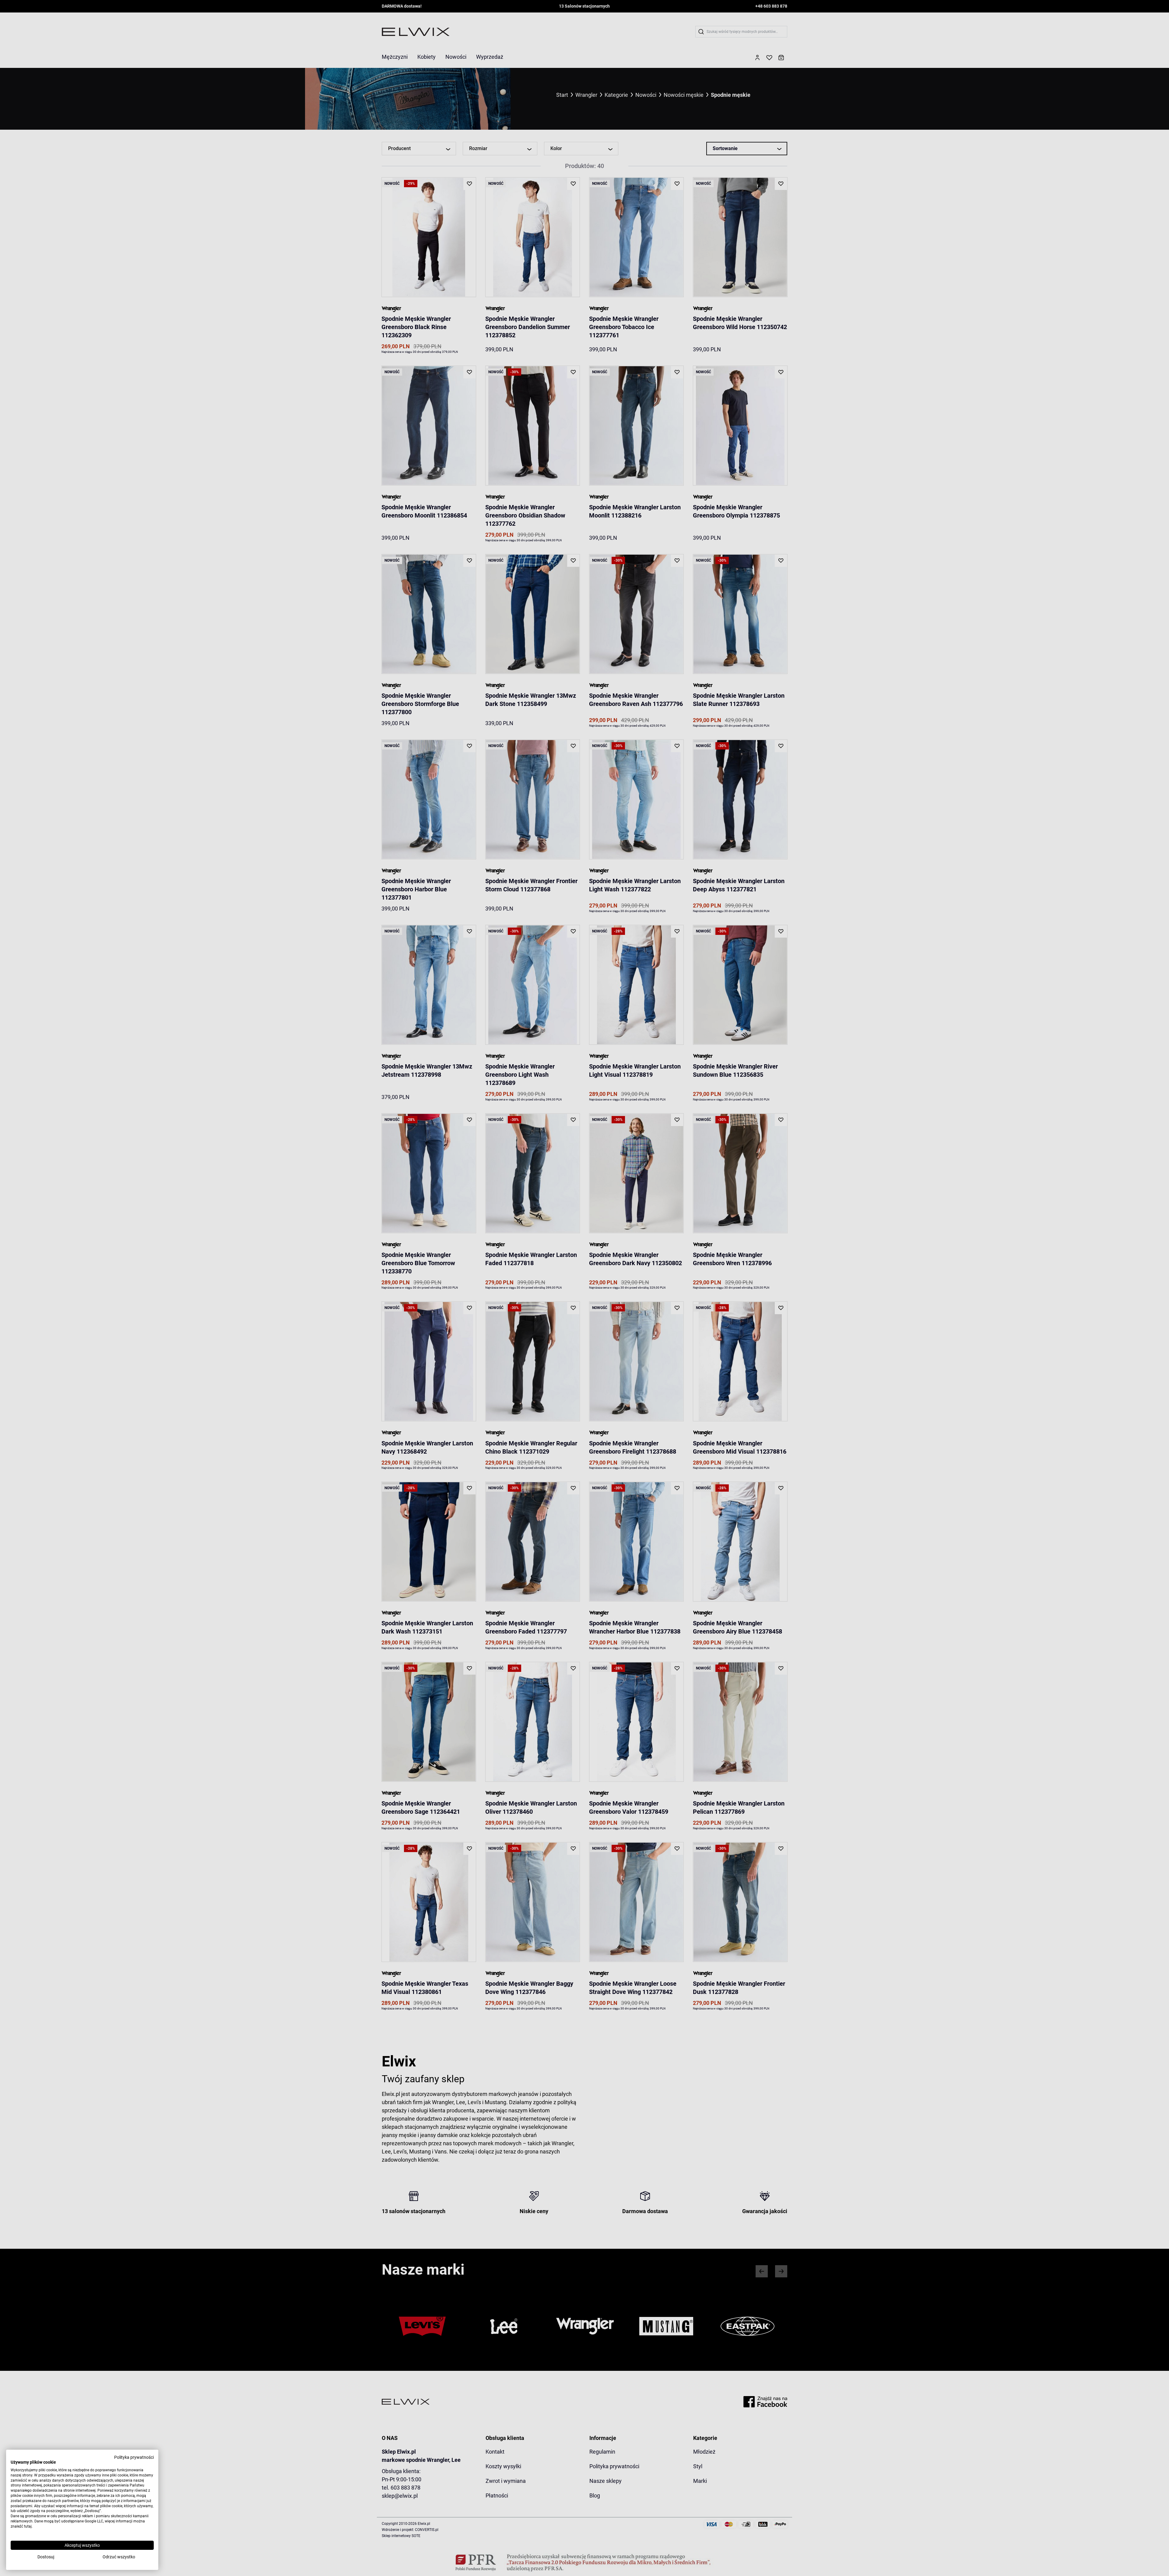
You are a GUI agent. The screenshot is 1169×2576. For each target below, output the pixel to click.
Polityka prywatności (134, 2457)
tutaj (28, 2526)
